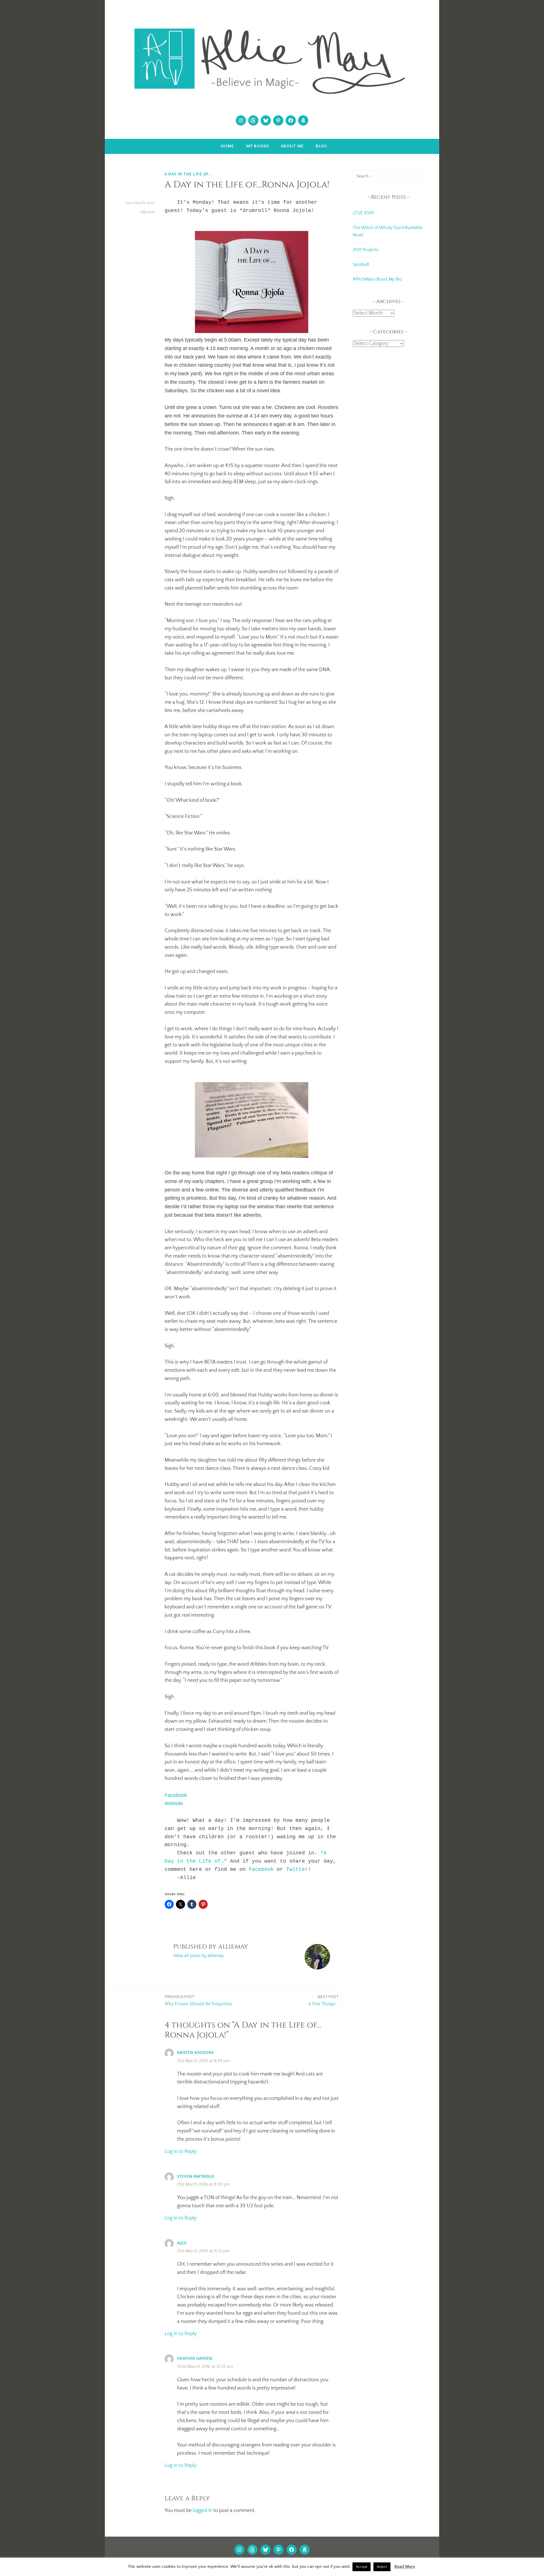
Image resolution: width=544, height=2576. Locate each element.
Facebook (176, 1795)
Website (174, 1803)
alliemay (147, 212)
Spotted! (361, 264)
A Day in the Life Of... (189, 174)
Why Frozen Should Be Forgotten (198, 2000)
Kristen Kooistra (195, 2053)
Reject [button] (382, 2567)
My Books (258, 146)
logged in (202, 2511)
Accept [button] (362, 2567)
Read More (405, 2567)
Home (227, 146)
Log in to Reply (181, 2151)
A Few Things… (323, 2000)
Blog (321, 146)
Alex (182, 2243)
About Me (292, 146)
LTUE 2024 (363, 213)
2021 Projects (365, 250)
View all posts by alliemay (198, 1956)
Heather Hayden (195, 2358)
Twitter (297, 1869)
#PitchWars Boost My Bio (377, 279)
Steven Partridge (196, 2177)
